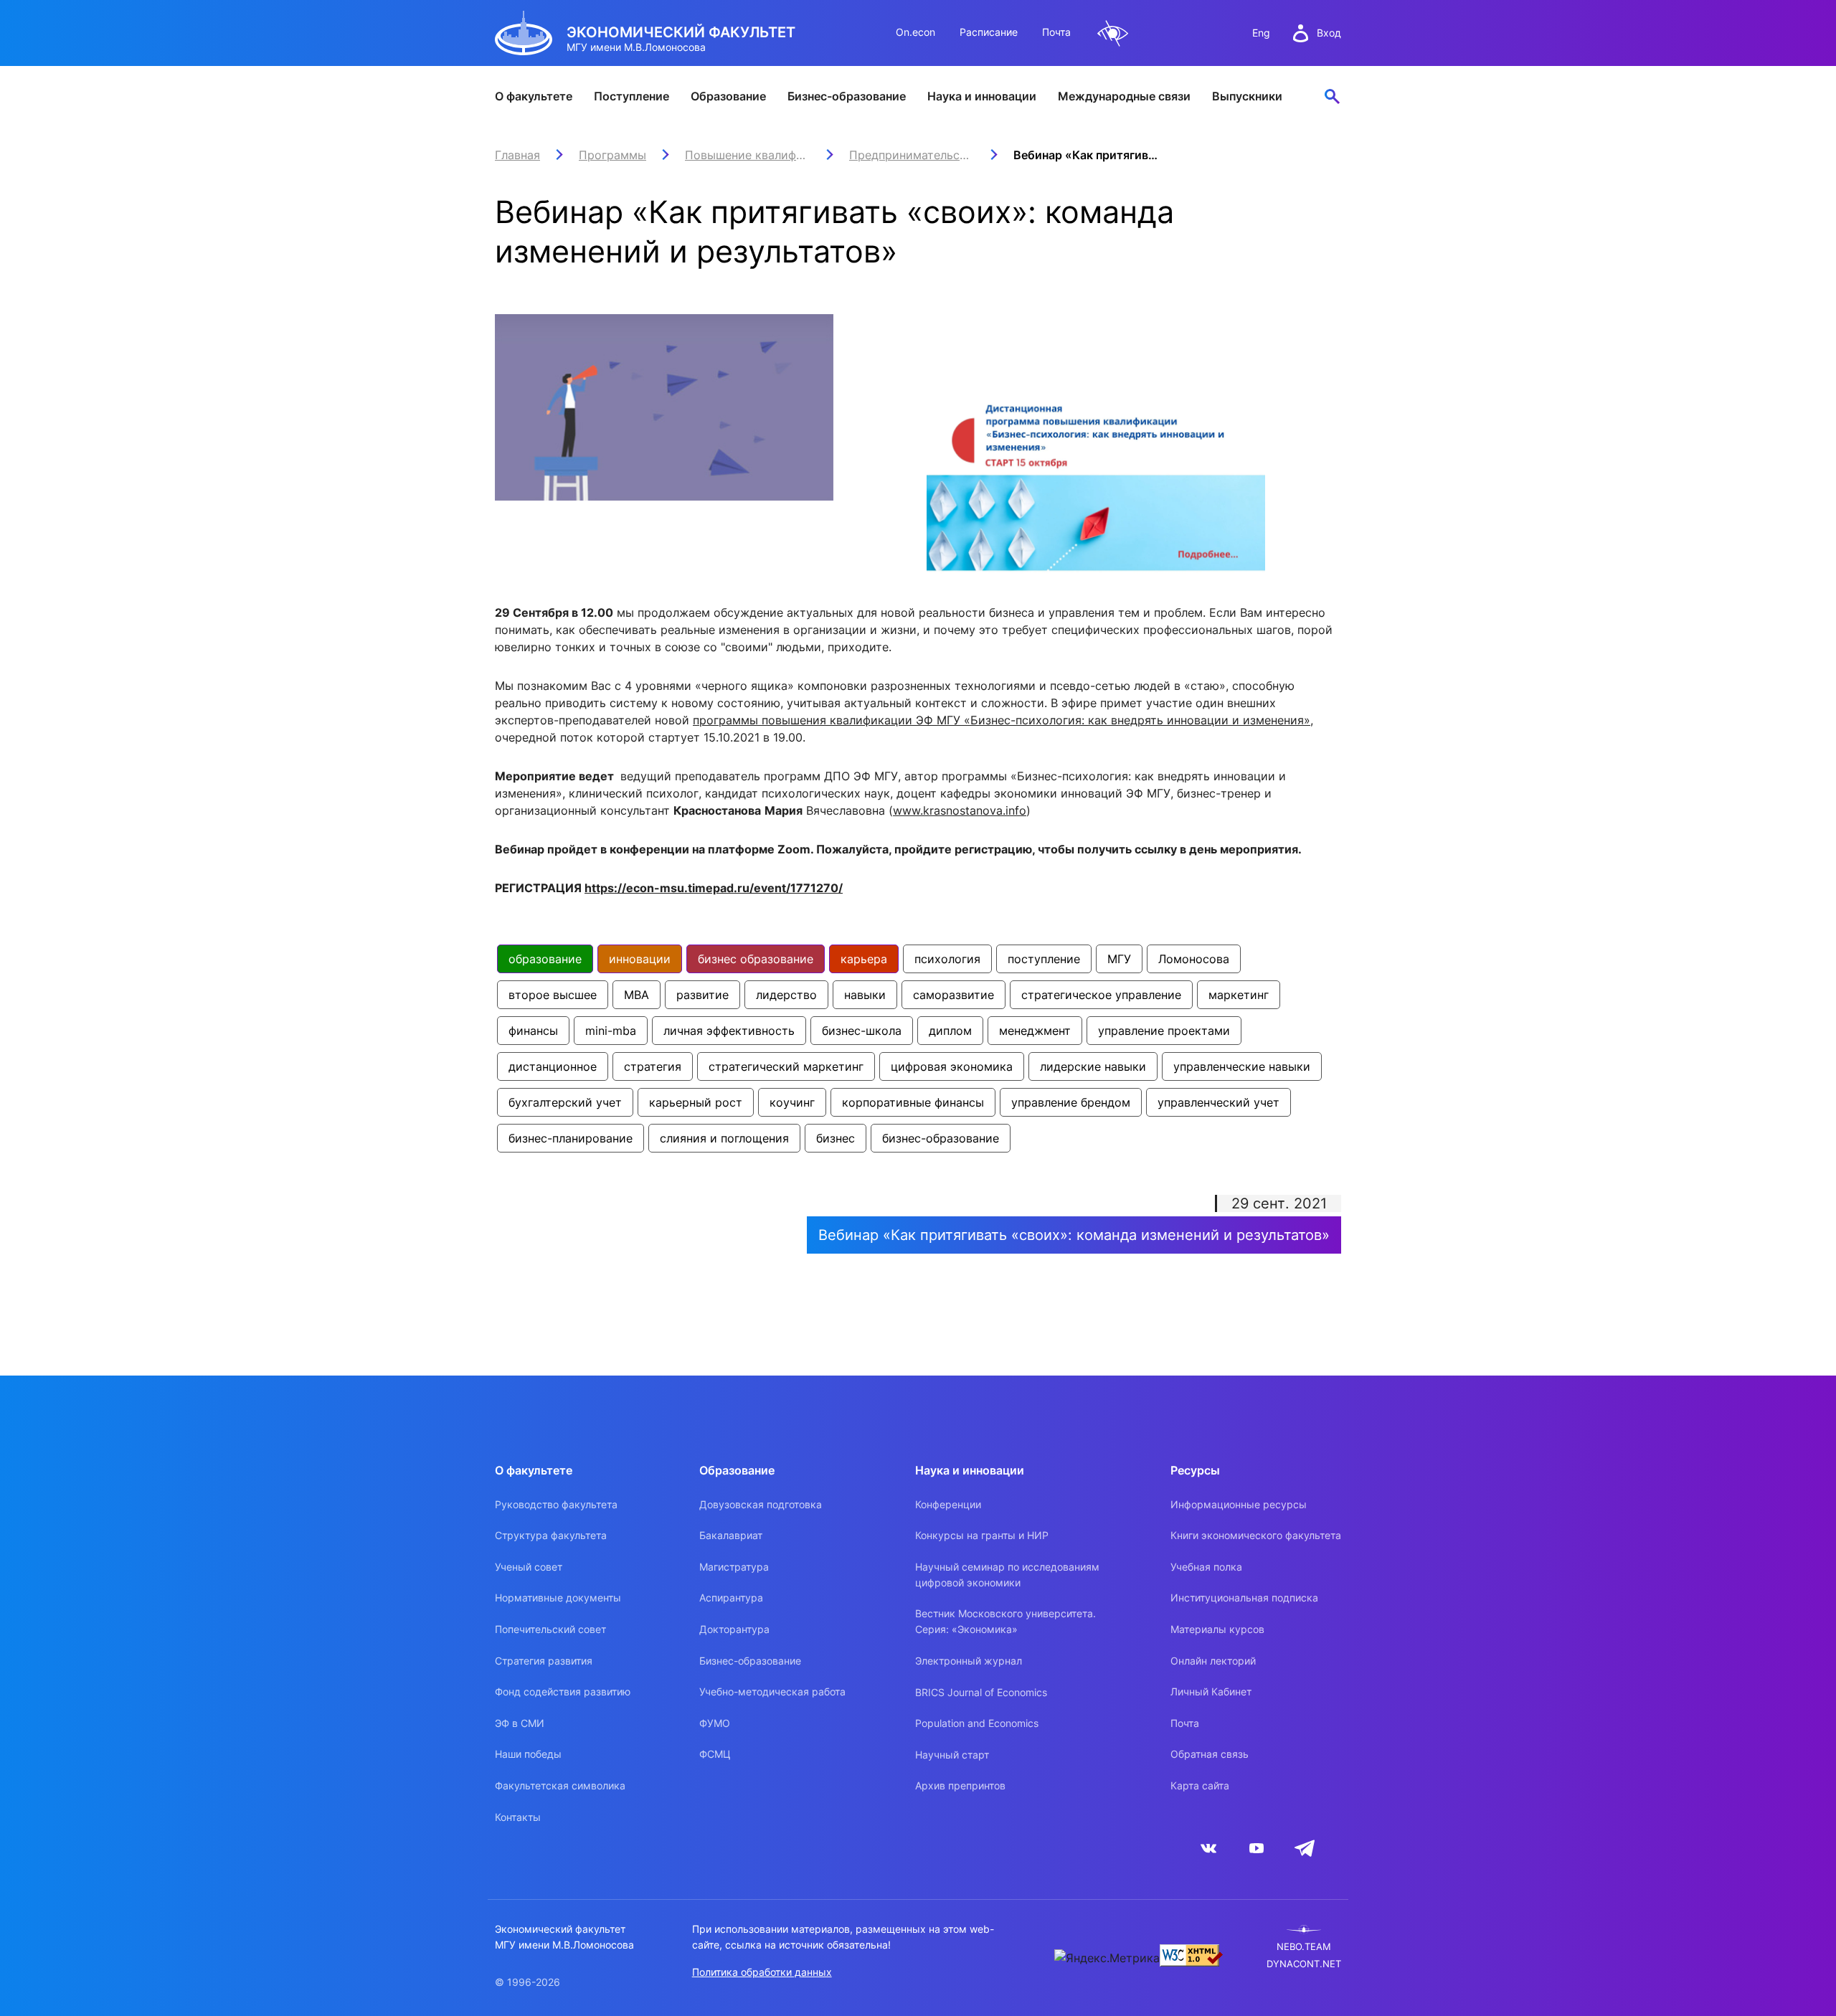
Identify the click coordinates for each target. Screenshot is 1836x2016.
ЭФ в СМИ (520, 1723)
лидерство (786, 995)
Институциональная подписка (1244, 1598)
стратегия (653, 1066)
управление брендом (1071, 1102)
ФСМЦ (715, 1754)
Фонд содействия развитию (563, 1691)
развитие (702, 995)
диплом (950, 1031)
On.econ (915, 32)
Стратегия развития (544, 1661)
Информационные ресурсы (1239, 1504)
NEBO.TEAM (1304, 1947)
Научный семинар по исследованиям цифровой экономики (1007, 1575)
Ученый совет (529, 1567)
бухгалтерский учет (565, 1102)
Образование (728, 96)
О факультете (534, 96)
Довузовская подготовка (761, 1504)
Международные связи (1124, 96)
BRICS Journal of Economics (981, 1692)
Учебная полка (1206, 1567)
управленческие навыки (1242, 1066)
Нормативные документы (558, 1598)
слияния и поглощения (724, 1138)
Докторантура (734, 1629)
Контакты (518, 1817)
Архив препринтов (960, 1785)
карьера (864, 959)
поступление (1044, 959)
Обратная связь (1210, 1754)
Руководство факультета (556, 1504)
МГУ (1119, 959)
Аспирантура (731, 1598)
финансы (533, 1031)
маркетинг (1239, 995)
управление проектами (1164, 1031)
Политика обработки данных (762, 1972)
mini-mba (611, 1031)
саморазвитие (954, 995)
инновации (640, 959)
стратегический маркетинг (786, 1066)
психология (947, 959)
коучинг (792, 1102)
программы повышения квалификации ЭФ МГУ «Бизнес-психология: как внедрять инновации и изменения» (1002, 720)
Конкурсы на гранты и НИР (982, 1535)
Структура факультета (551, 1535)
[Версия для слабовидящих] (1113, 33)
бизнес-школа (862, 1031)
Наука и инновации (982, 96)
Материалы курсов (1217, 1629)
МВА (637, 995)
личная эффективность (729, 1031)
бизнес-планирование (571, 1138)
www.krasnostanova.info (960, 810)
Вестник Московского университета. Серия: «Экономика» (1005, 1621)
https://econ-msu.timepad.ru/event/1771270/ (714, 888)
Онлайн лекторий (1213, 1661)
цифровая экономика (952, 1066)
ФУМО (715, 1723)
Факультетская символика (560, 1785)
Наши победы (528, 1754)
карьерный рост (696, 1102)
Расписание (989, 32)
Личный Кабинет (1211, 1691)
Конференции (948, 1504)
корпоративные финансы (913, 1102)
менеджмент (1035, 1031)
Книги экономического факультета (1256, 1535)
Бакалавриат (731, 1535)
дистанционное (553, 1066)
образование (545, 959)
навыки (865, 995)
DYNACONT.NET (1304, 1964)
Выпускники (1247, 96)
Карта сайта (1200, 1785)
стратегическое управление (1101, 995)
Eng (1261, 33)
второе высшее (553, 995)
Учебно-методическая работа (772, 1691)
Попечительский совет (550, 1629)
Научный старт (952, 1755)
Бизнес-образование (847, 96)
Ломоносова (1194, 959)
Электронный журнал (969, 1661)
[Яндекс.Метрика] (1107, 1958)
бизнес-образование (941, 1138)
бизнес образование (756, 959)
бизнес (836, 1138)
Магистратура (734, 1567)
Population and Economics (977, 1723)
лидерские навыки (1093, 1066)
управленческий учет (1219, 1102)
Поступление (631, 96)
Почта (1056, 32)
